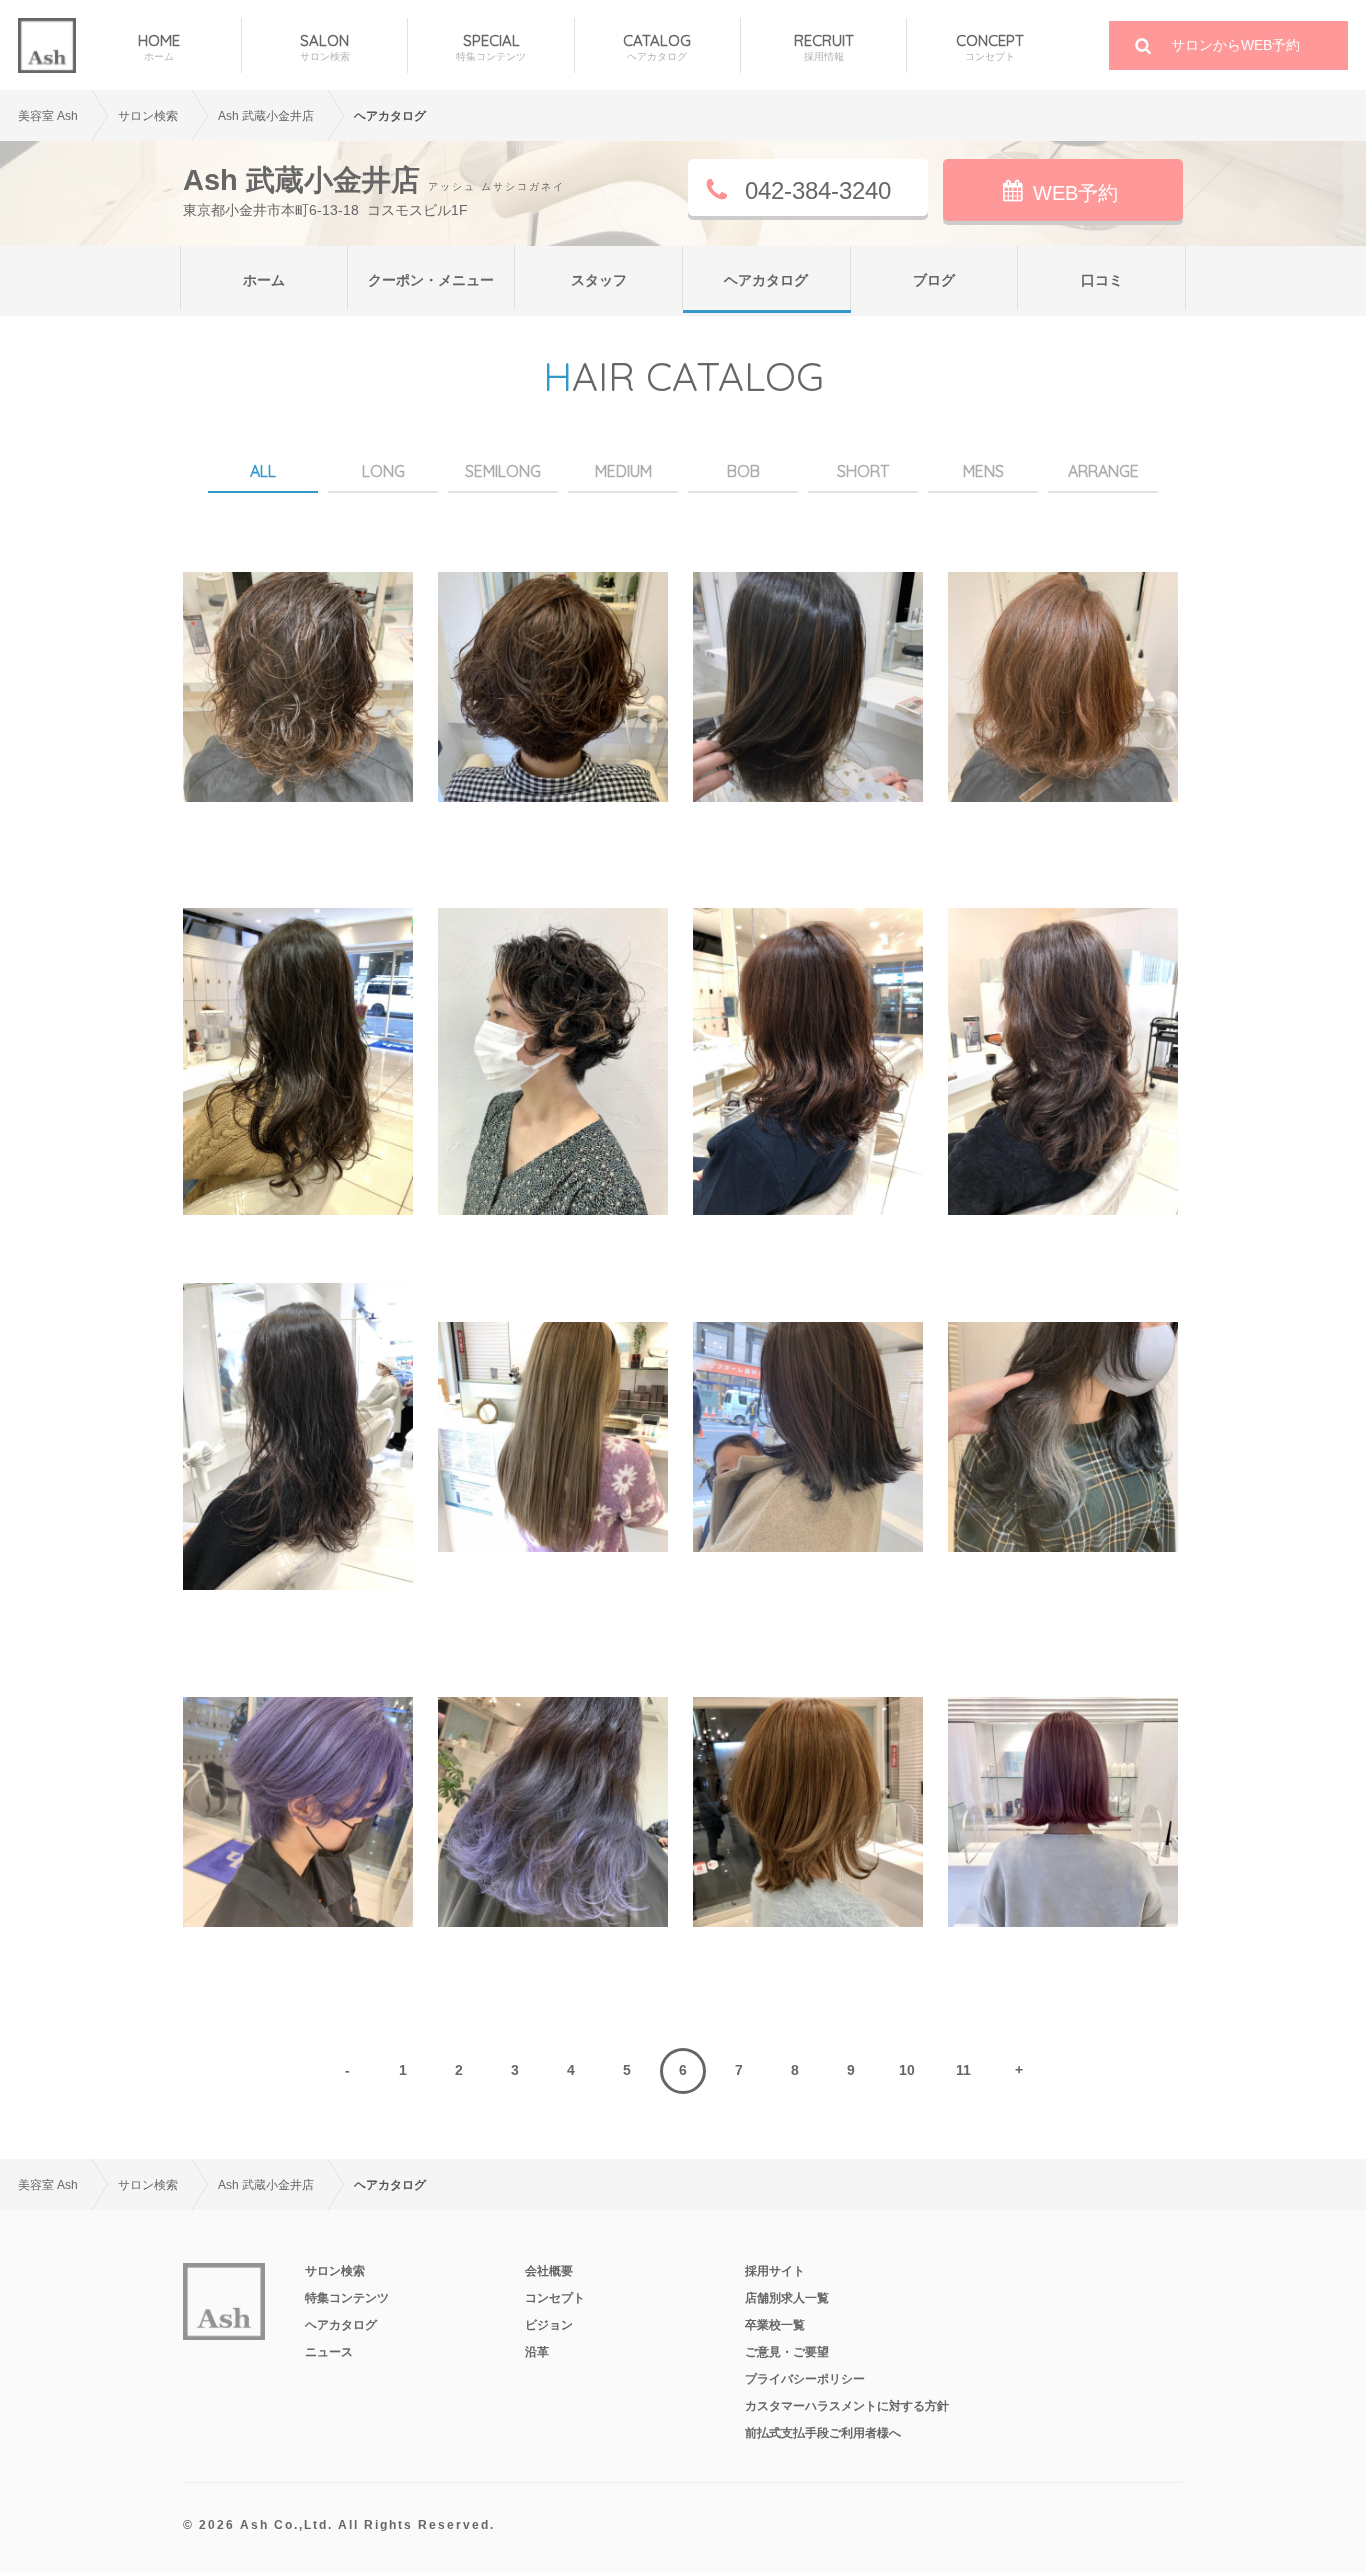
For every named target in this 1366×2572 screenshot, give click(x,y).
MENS (983, 471)
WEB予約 (1075, 193)
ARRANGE (1103, 471)
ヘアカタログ (766, 280)
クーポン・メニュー (431, 280)
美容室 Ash (48, 116)
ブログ (934, 280)
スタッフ (599, 280)
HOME (159, 47)
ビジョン (549, 2325)
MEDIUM (623, 471)
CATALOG (657, 47)
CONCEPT (990, 47)
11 (963, 2070)
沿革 (537, 2352)
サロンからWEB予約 (1235, 45)
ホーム (264, 280)
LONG (383, 471)
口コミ (1102, 280)
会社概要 (549, 2271)
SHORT (863, 471)
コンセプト (555, 2298)
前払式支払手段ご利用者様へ (823, 2433)
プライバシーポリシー (805, 2379)
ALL (263, 471)
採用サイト (775, 2271)
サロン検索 (335, 2271)
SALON (325, 47)
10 (907, 2070)
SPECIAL (491, 47)
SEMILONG (503, 471)
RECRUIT (824, 47)
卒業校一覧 (775, 2325)
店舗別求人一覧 (787, 2298)
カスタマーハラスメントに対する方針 (847, 2406)
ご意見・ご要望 (787, 2352)
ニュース (329, 2352)
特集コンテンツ (347, 2298)
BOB (743, 471)
